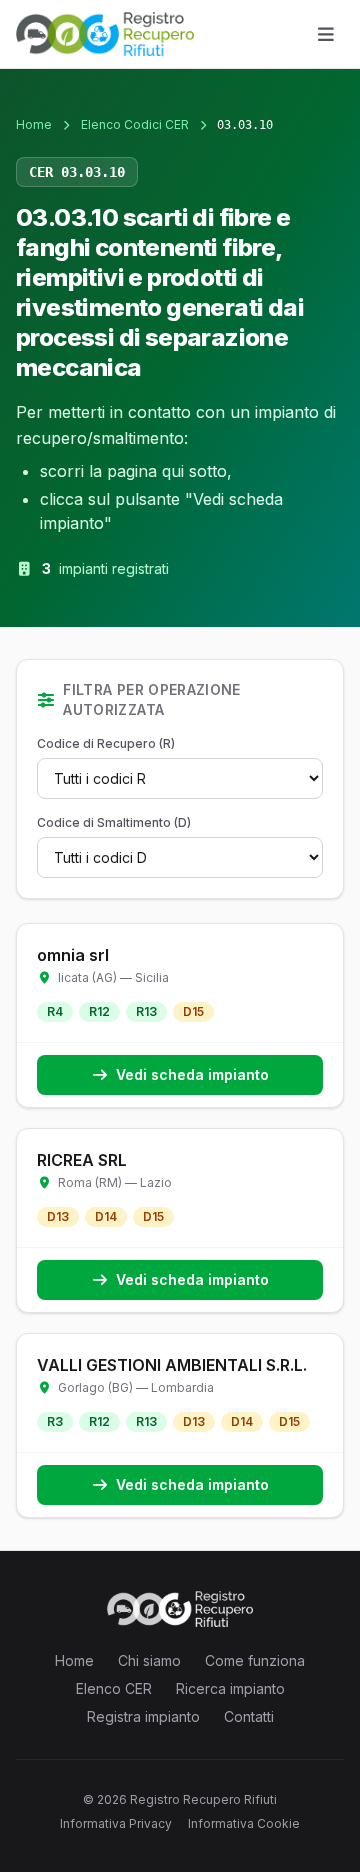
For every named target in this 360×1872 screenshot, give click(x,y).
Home (34, 124)
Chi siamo (149, 1660)
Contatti (249, 1716)
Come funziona (255, 1660)
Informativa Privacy (116, 1823)
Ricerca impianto (230, 1688)
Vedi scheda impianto (192, 1074)
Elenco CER (114, 1688)
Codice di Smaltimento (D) (114, 822)
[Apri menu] (326, 34)
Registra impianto (143, 1716)
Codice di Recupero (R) (106, 743)
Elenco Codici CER (135, 124)
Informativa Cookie (244, 1823)
